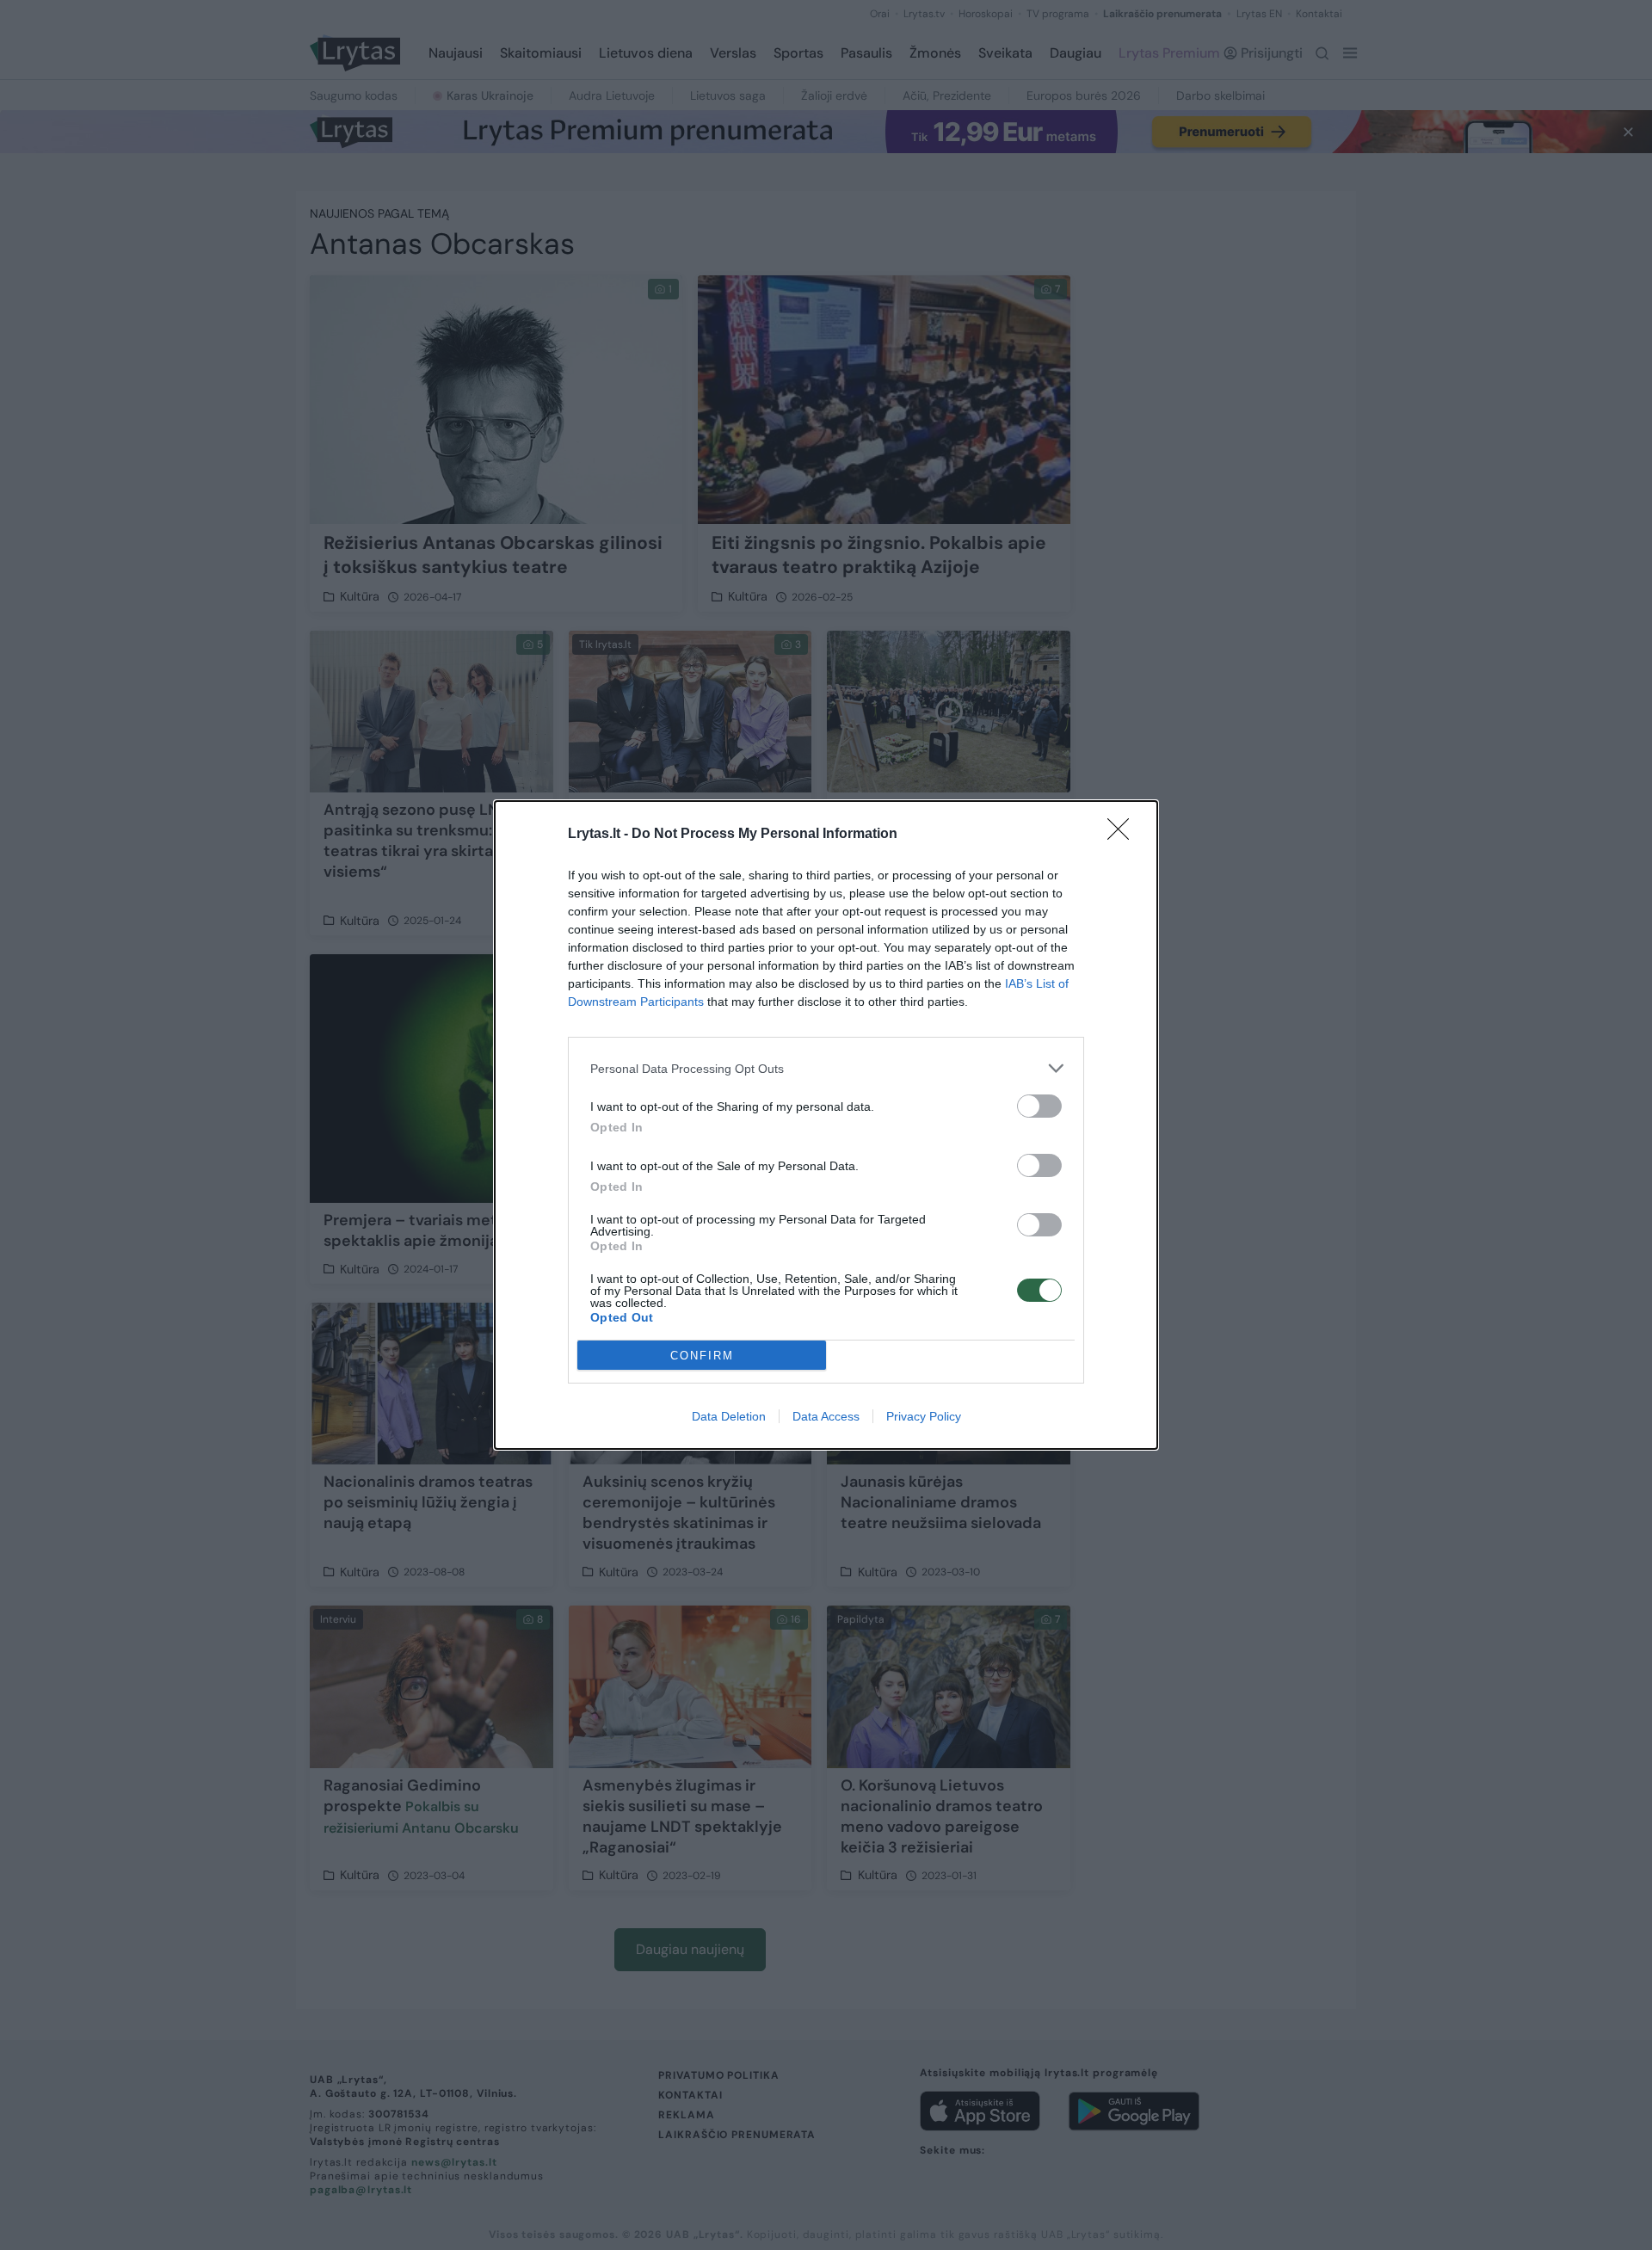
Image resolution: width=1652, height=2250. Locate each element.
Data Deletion (729, 1416)
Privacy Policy (924, 1416)
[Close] (1124, 835)
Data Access (826, 1416)
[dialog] (826, 1125)
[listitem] (826, 1068)
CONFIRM (702, 1356)
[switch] (1039, 1106)
